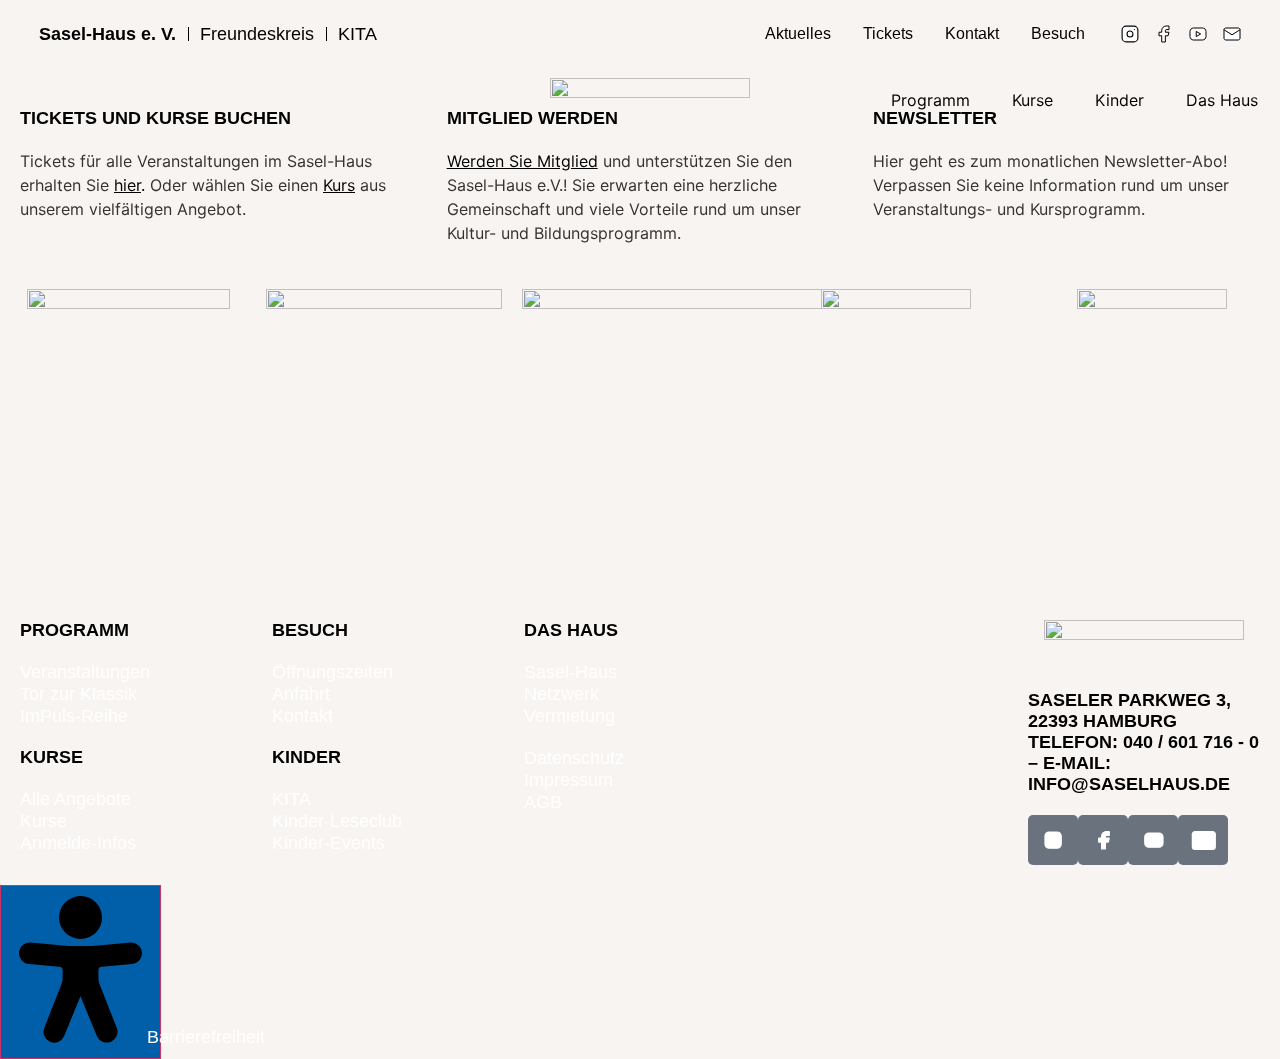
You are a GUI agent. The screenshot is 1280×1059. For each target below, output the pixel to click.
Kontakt (972, 33)
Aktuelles (798, 33)
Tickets (888, 33)
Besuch (1058, 33)
